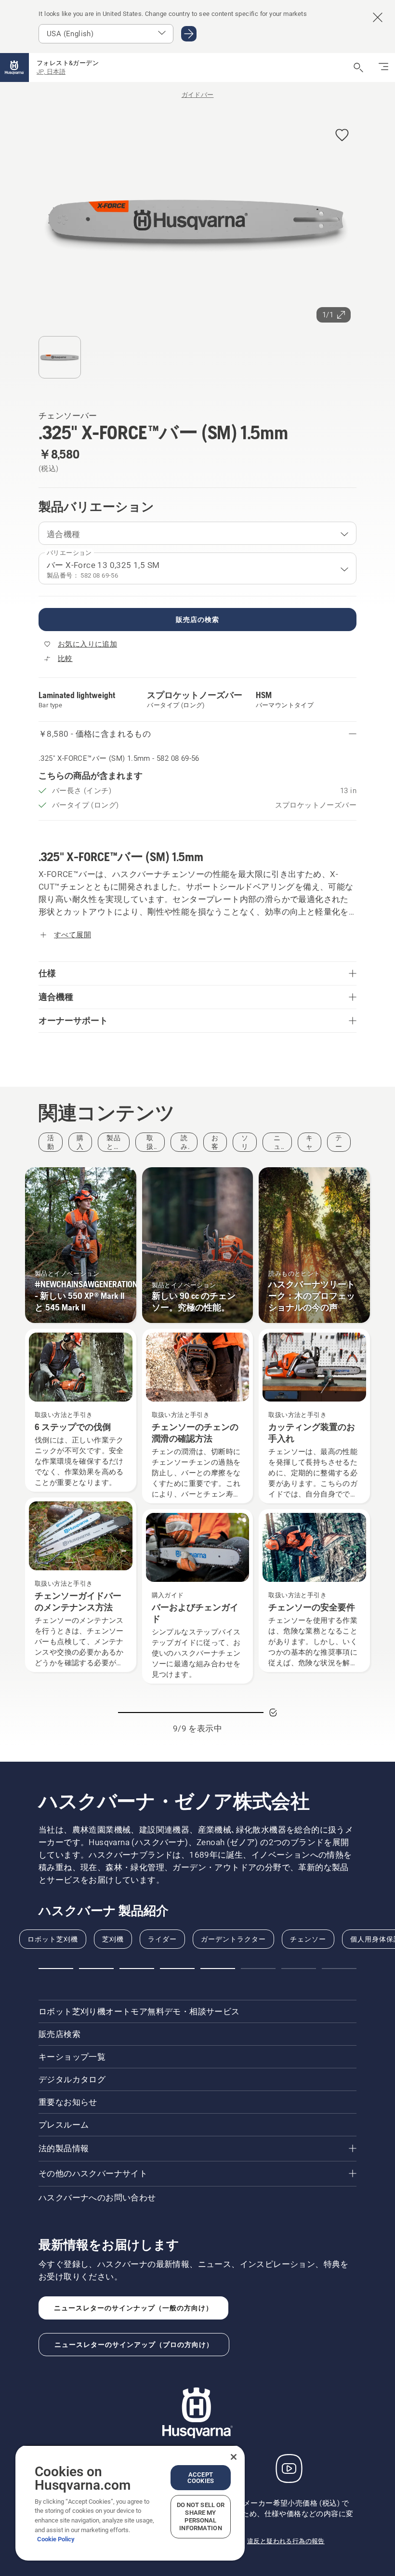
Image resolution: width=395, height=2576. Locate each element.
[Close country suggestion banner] (378, 17)
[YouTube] (289, 2468)
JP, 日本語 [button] (51, 72)
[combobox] (197, 533)
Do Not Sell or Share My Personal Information (201, 2516)
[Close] (234, 2457)
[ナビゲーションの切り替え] (383, 67)
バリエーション (69, 553)
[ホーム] (14, 67)
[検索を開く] (358, 67)
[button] (342, 136)
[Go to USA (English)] (189, 34)
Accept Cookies (201, 2478)
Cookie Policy (56, 2539)
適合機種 (64, 534)
